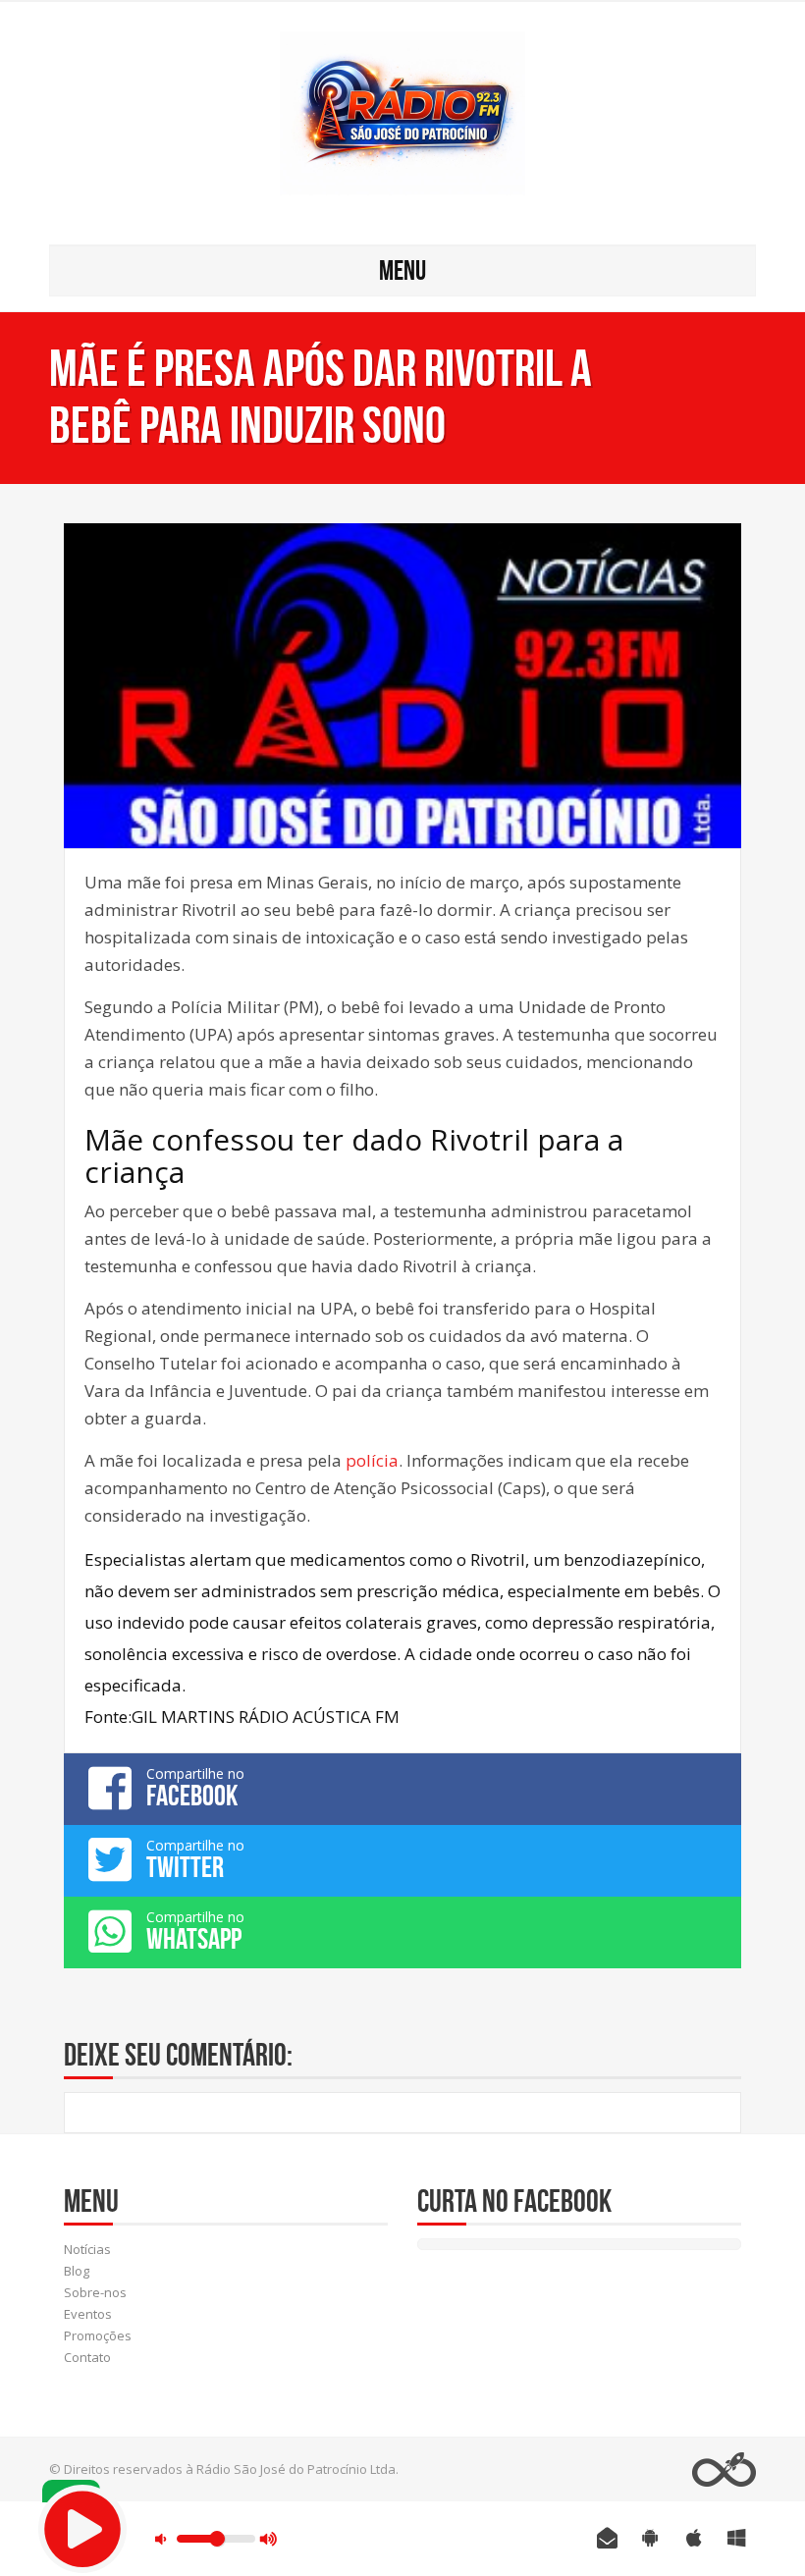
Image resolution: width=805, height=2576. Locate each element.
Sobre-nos (95, 2292)
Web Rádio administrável (724, 2469)
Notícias (87, 2249)
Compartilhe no (195, 1788)
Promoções (98, 2335)
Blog (77, 2271)
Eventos (88, 2314)
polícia (372, 1460)
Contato (87, 2357)
